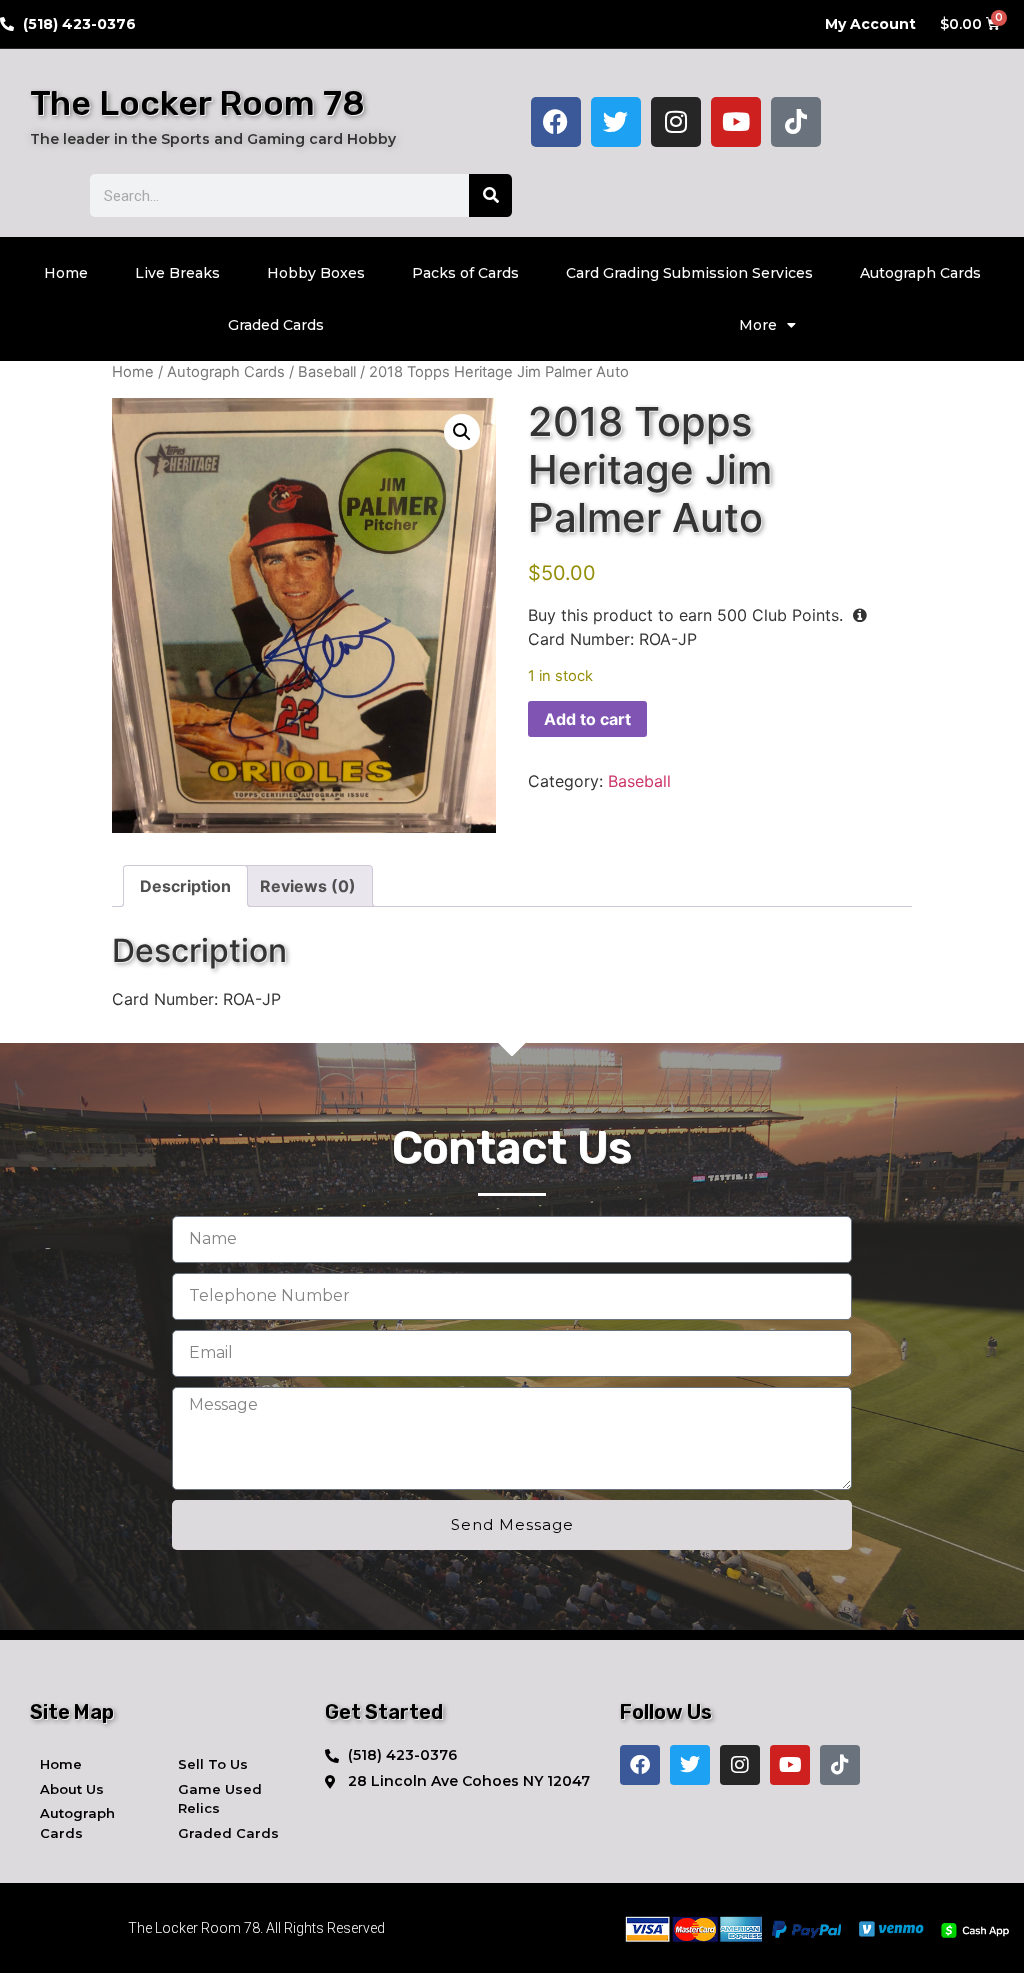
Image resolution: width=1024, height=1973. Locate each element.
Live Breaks (177, 273)
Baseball (327, 372)
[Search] (490, 195)
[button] (462, 432)
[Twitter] (616, 122)
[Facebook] (556, 122)
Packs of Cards (465, 273)
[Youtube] (736, 122)
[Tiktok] (796, 122)
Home (66, 273)
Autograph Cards (920, 273)
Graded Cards (276, 325)
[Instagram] (676, 122)
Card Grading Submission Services (689, 273)
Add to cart (587, 719)
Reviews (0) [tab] (308, 886)
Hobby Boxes (316, 273)
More (758, 325)
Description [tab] (185, 886)
